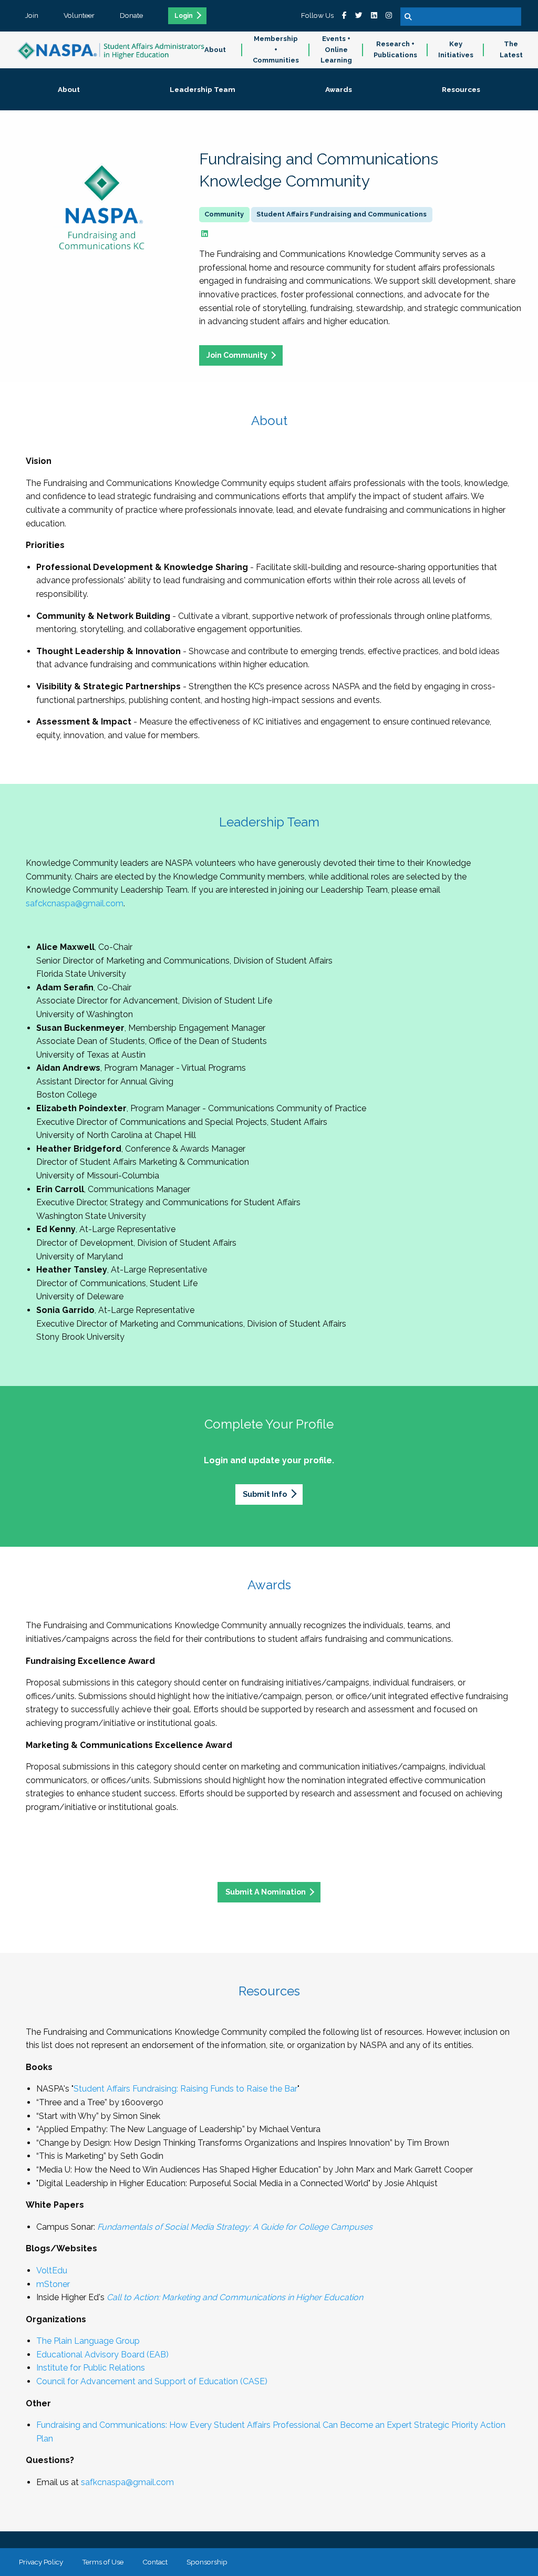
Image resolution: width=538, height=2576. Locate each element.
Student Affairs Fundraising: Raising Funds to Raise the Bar (185, 2089)
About (215, 50)
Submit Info (265, 1494)
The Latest (511, 49)
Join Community (237, 355)
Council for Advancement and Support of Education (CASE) (152, 2381)
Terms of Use (103, 2562)
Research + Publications (395, 49)
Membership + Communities (276, 50)
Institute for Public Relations (91, 2368)
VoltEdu (52, 2270)
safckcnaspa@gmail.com (75, 903)
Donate (131, 15)
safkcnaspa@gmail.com (127, 2482)
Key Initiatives (456, 49)
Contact (155, 2562)
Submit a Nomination (266, 1892)
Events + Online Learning (336, 50)
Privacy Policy (41, 2562)
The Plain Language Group (88, 2341)
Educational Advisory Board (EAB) (102, 2355)
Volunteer (79, 15)
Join (32, 15)
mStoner (53, 2284)
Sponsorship (207, 2562)
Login (184, 16)
